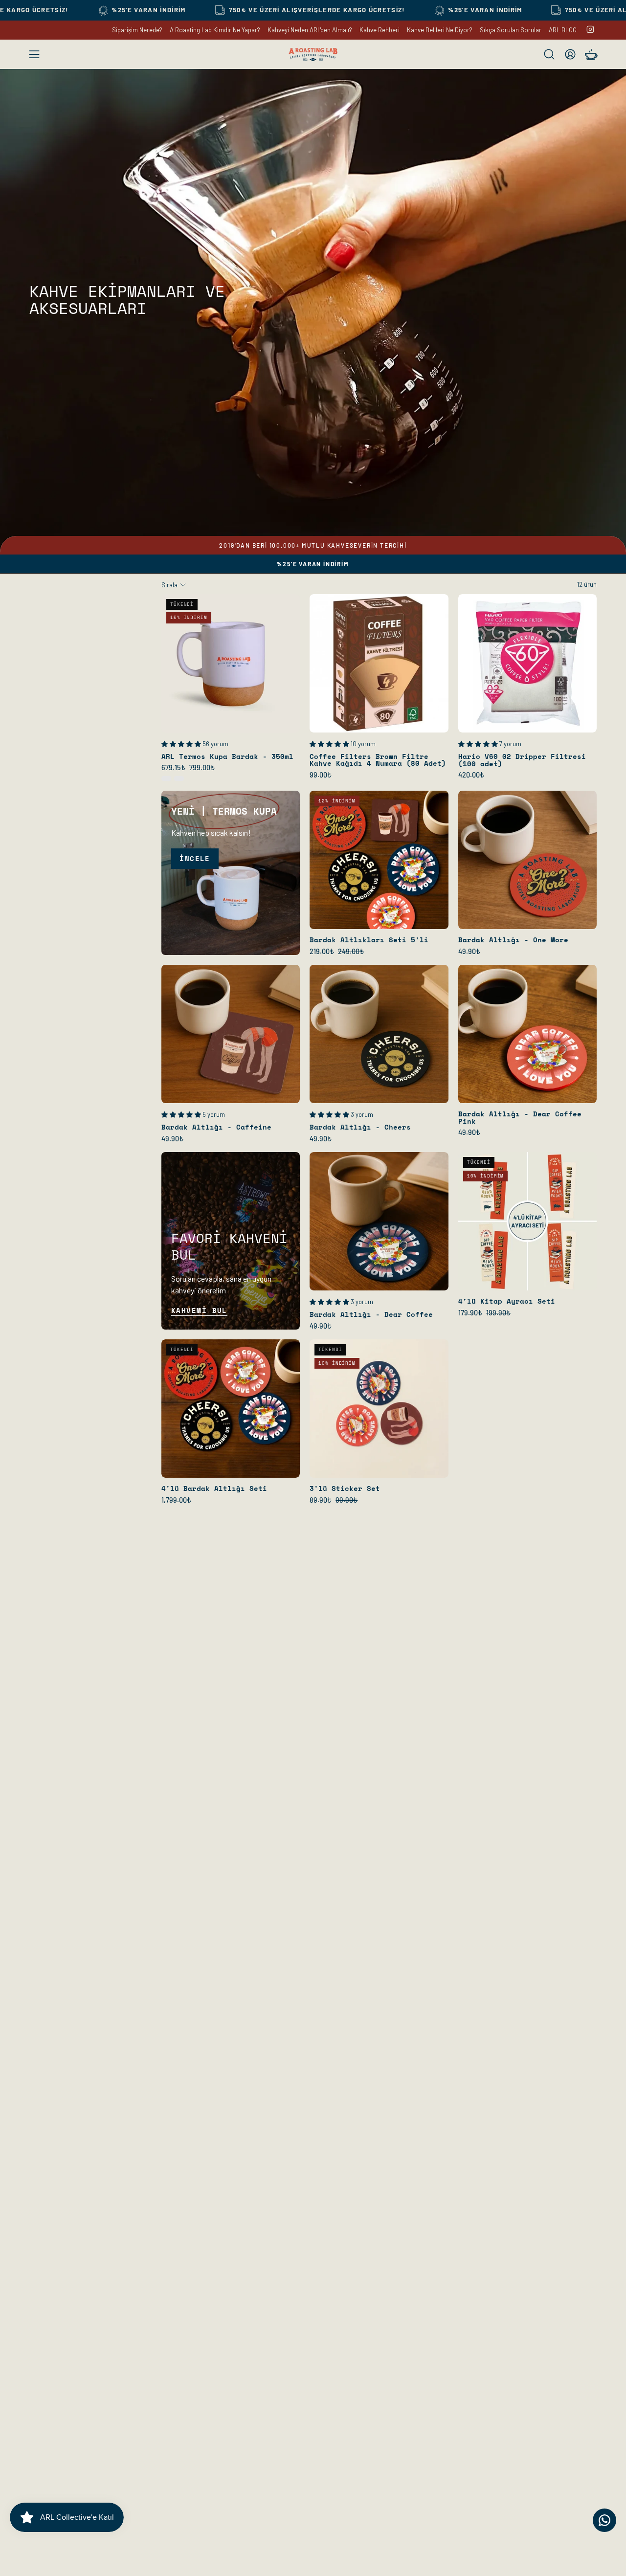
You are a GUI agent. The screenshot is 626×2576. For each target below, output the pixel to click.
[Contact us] (604, 2520)
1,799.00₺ (176, 1500)
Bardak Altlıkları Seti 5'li (369, 940)
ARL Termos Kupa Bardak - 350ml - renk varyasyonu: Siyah (179, 778)
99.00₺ (321, 775)
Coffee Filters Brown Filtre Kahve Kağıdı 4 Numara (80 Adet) (378, 760)
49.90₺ (469, 952)
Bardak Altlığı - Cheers (360, 1127)
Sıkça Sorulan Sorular (511, 30)
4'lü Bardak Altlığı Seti (214, 1488)
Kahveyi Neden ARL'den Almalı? (310, 30)
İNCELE (195, 858)
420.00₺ (471, 775)
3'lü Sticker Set (345, 1488)
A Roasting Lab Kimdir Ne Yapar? (215, 30)
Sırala (169, 585)
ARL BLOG (563, 30)
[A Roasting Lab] (313, 55)
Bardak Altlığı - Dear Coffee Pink (520, 1118)
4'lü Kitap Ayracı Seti (507, 1301)
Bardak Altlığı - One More (513, 940)
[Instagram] (590, 29)
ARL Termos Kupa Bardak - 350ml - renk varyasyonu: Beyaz (166, 778)
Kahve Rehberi (380, 30)
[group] (313, 545)
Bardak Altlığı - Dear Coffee (371, 1314)
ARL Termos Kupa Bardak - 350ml (227, 756)
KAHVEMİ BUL (199, 1310)
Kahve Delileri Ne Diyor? (440, 30)
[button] (549, 54)
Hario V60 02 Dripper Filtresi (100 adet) (522, 760)
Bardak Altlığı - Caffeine (216, 1127)
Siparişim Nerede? (137, 30)
